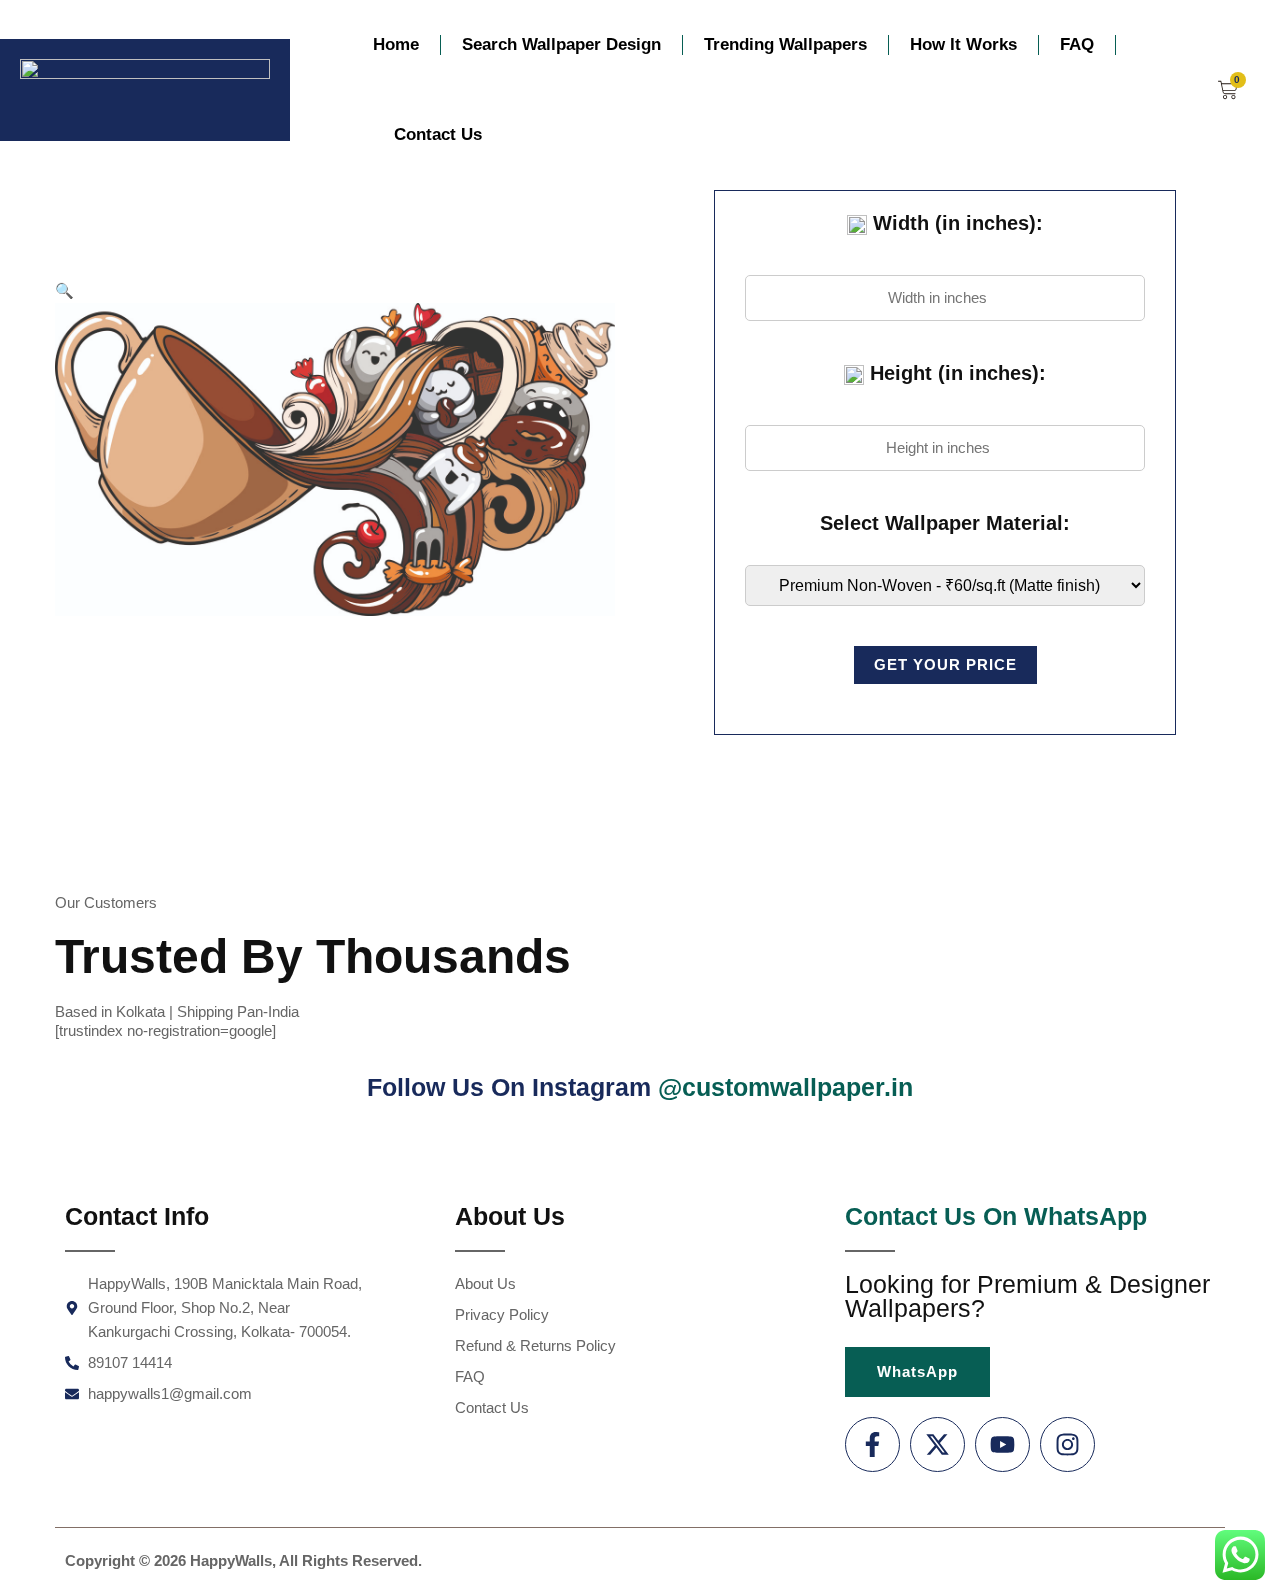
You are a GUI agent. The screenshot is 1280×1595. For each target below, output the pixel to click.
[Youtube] (1002, 1444)
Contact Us (438, 134)
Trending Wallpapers (785, 44)
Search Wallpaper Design (561, 44)
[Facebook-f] (872, 1444)
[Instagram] (1067, 1444)
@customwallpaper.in (785, 1087)
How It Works (963, 44)
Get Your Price (945, 664)
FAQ (1077, 44)
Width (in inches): (955, 223)
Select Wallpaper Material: (945, 523)
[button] (64, 290)
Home (396, 44)
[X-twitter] (937, 1444)
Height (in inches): (955, 373)
